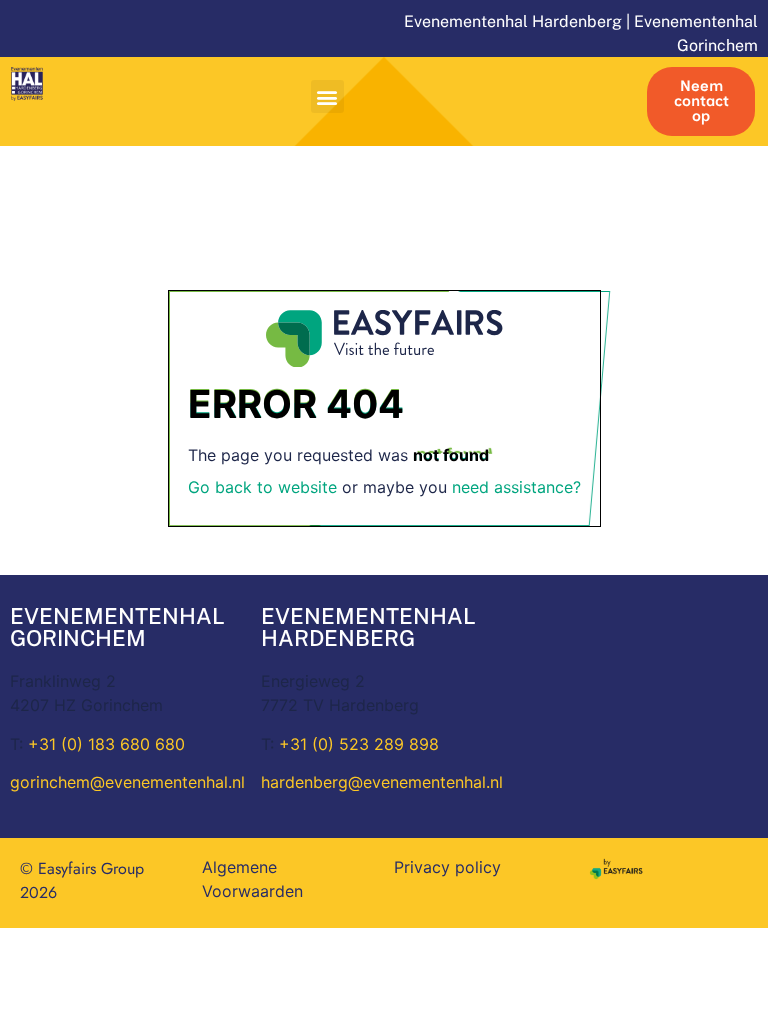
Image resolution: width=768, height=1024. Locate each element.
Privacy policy (447, 867)
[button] (327, 96)
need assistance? (516, 487)
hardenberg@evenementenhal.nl (382, 782)
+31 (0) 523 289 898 (359, 744)
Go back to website (262, 487)
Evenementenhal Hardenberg (513, 21)
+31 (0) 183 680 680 (106, 744)
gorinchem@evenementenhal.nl (127, 782)
